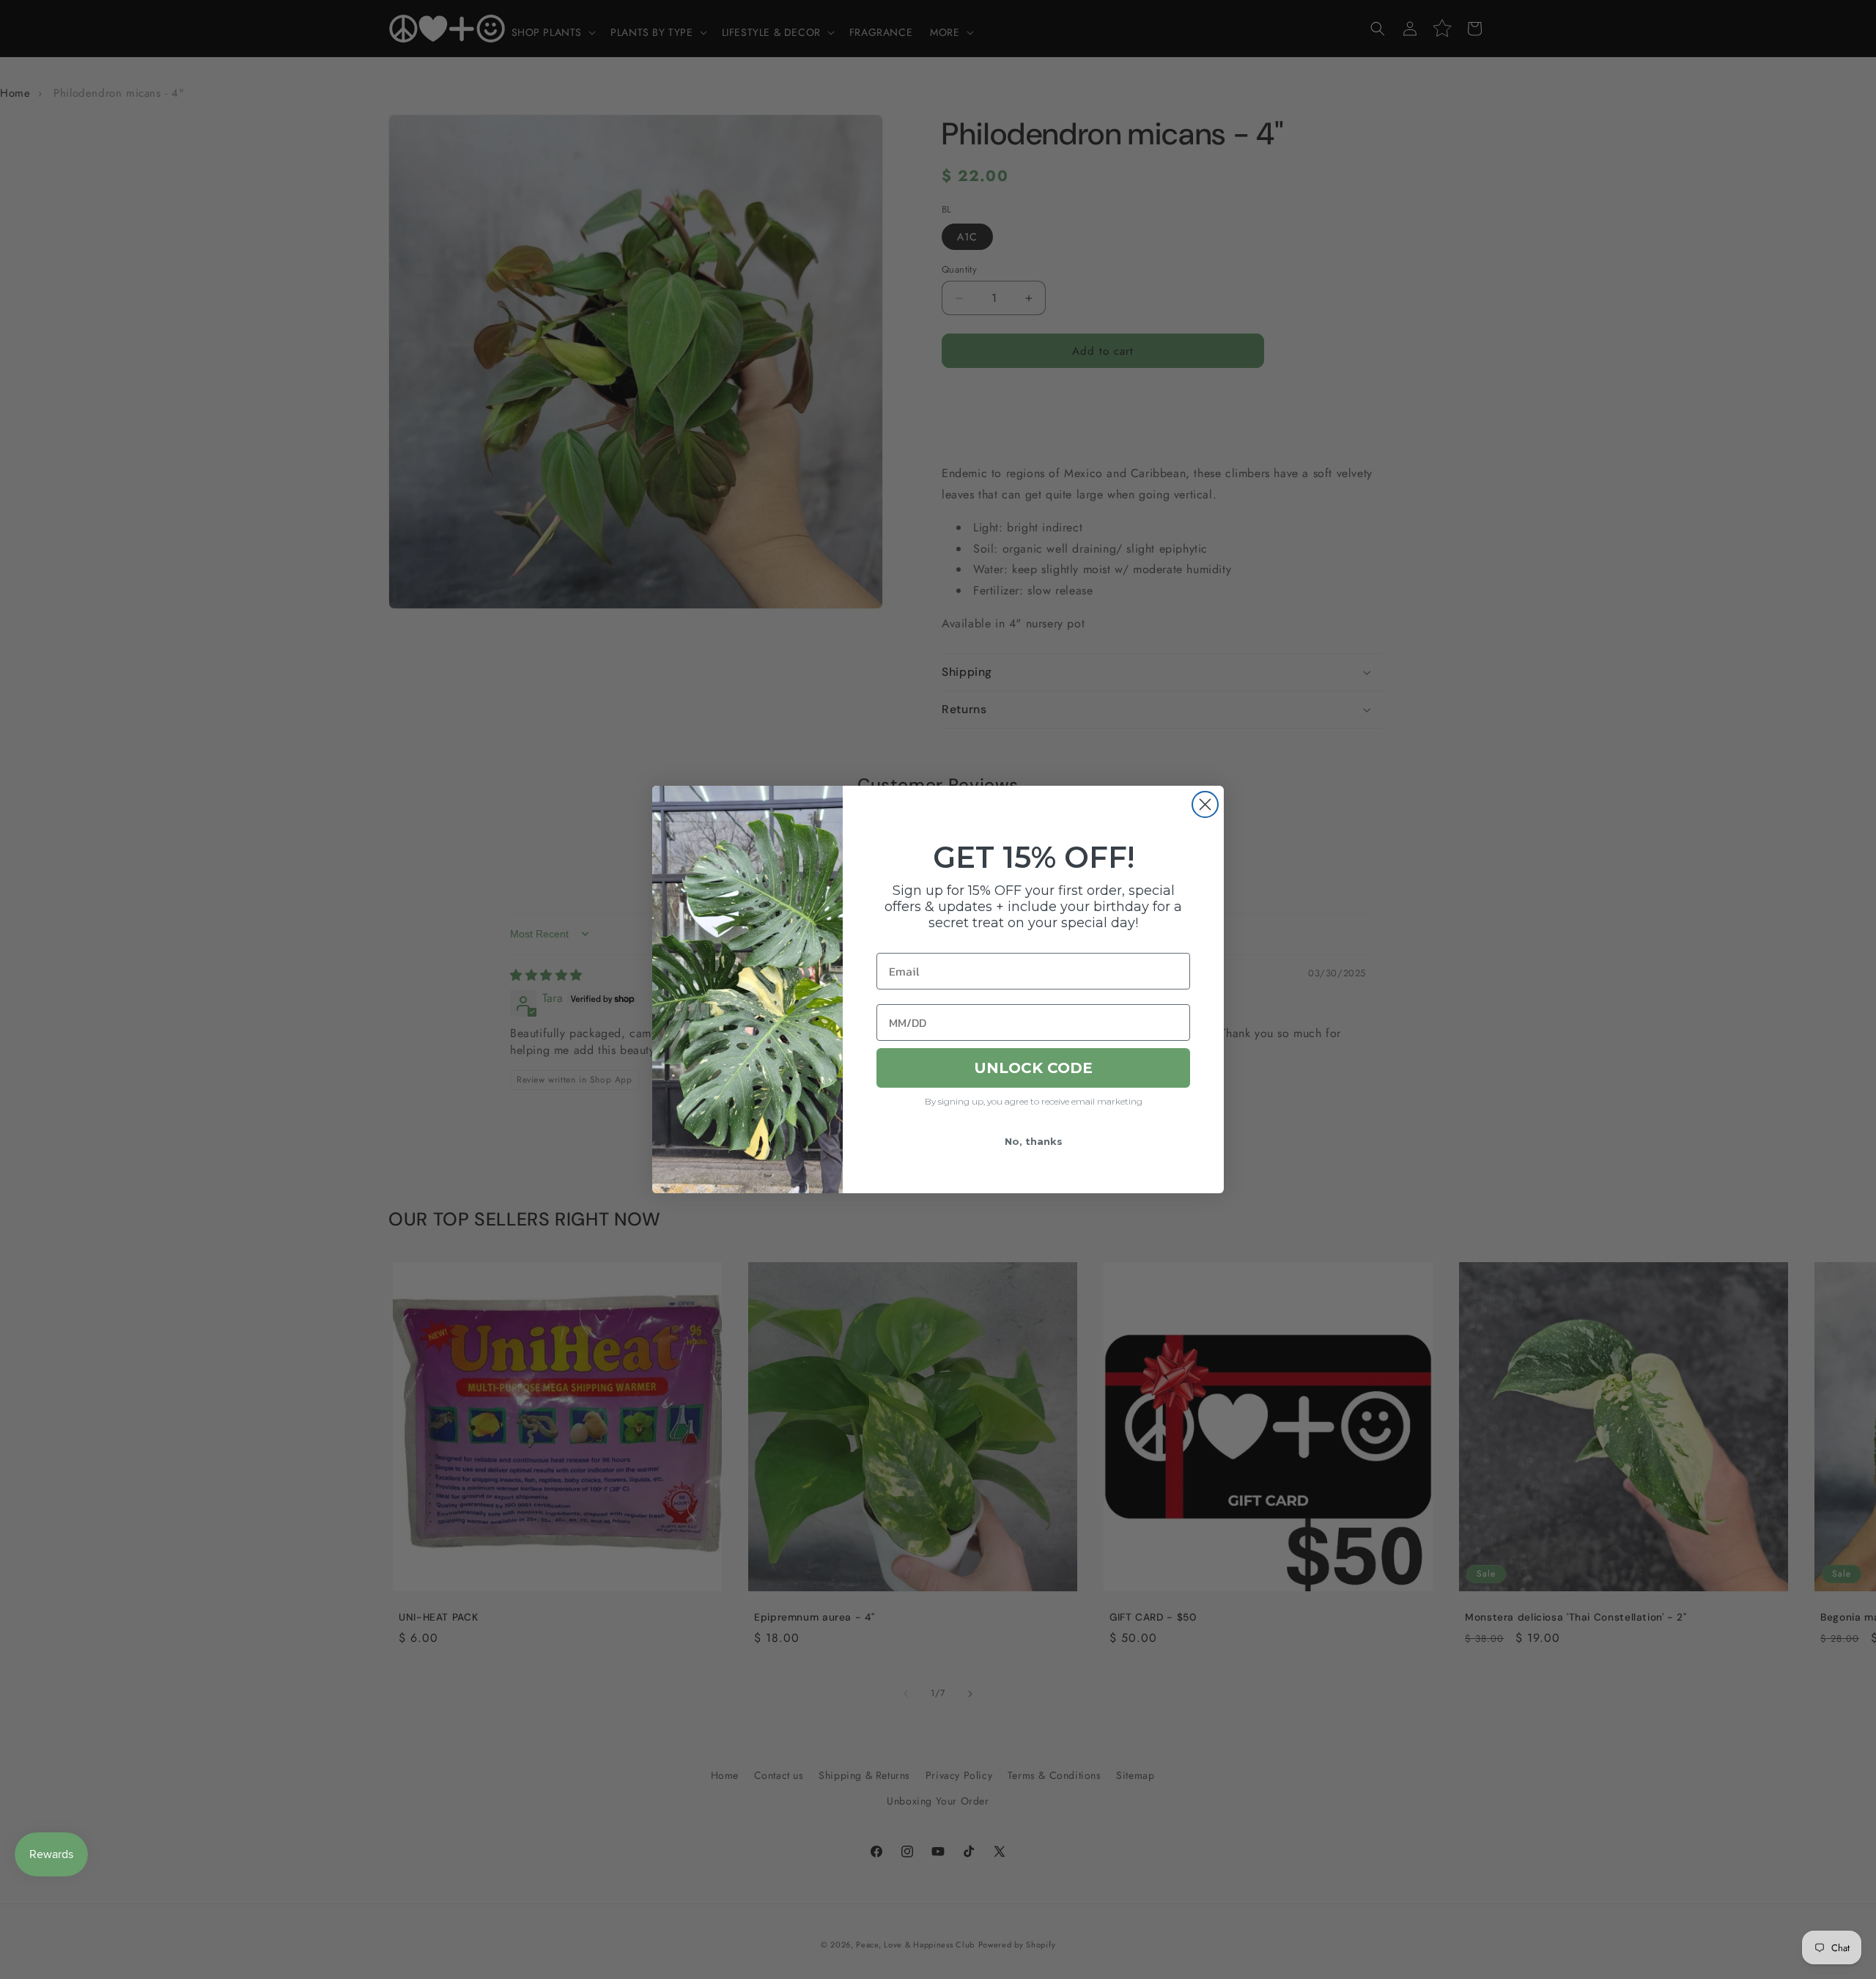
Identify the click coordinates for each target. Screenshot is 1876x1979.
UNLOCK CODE (1033, 1068)
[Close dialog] (1205, 804)
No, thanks (1034, 1141)
